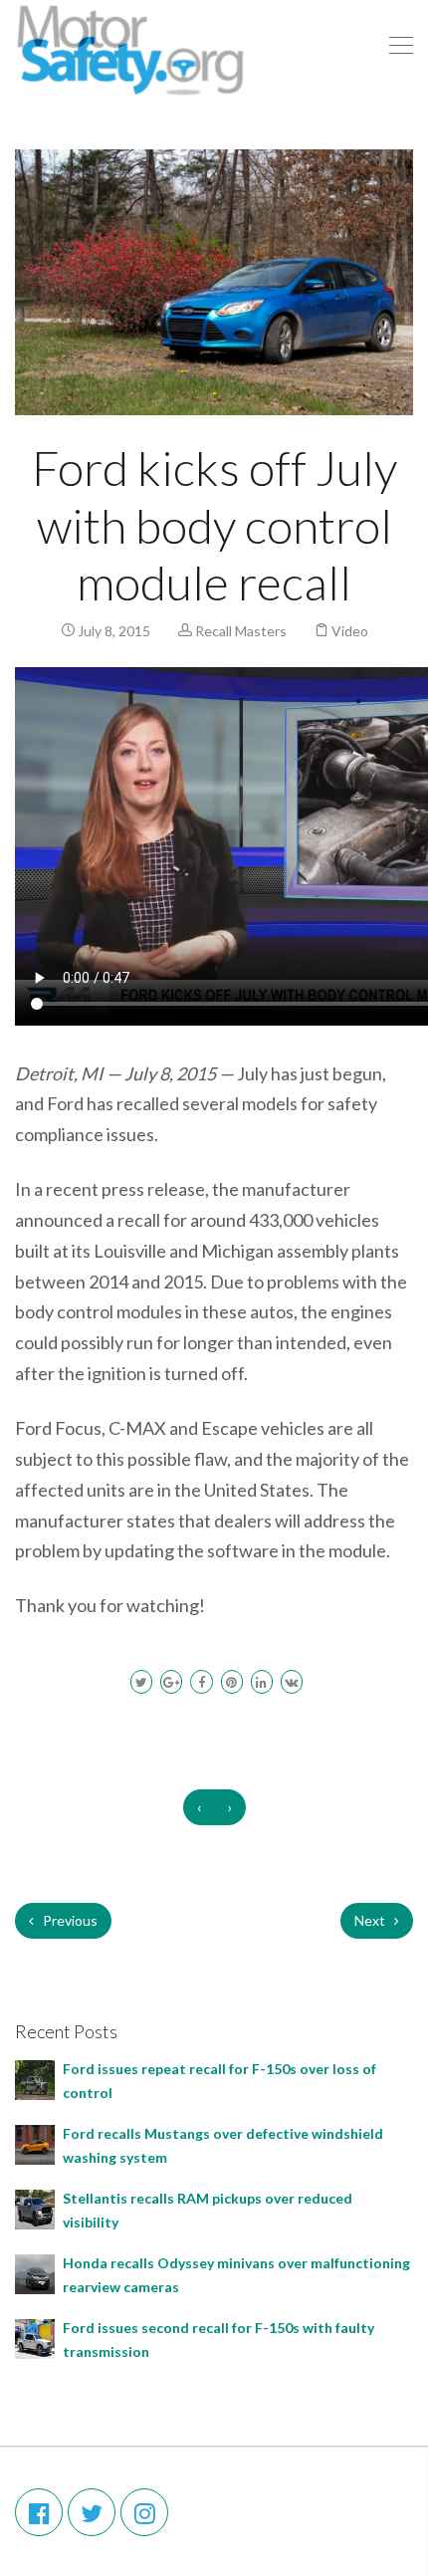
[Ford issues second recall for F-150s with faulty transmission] (35, 2337)
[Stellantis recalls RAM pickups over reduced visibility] (35, 2207)
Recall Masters (241, 631)
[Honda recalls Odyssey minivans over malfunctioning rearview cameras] (35, 2272)
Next (371, 1920)
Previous (69, 1920)
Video (350, 631)
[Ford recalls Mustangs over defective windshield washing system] (35, 2142)
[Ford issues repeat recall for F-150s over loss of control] (35, 2078)
